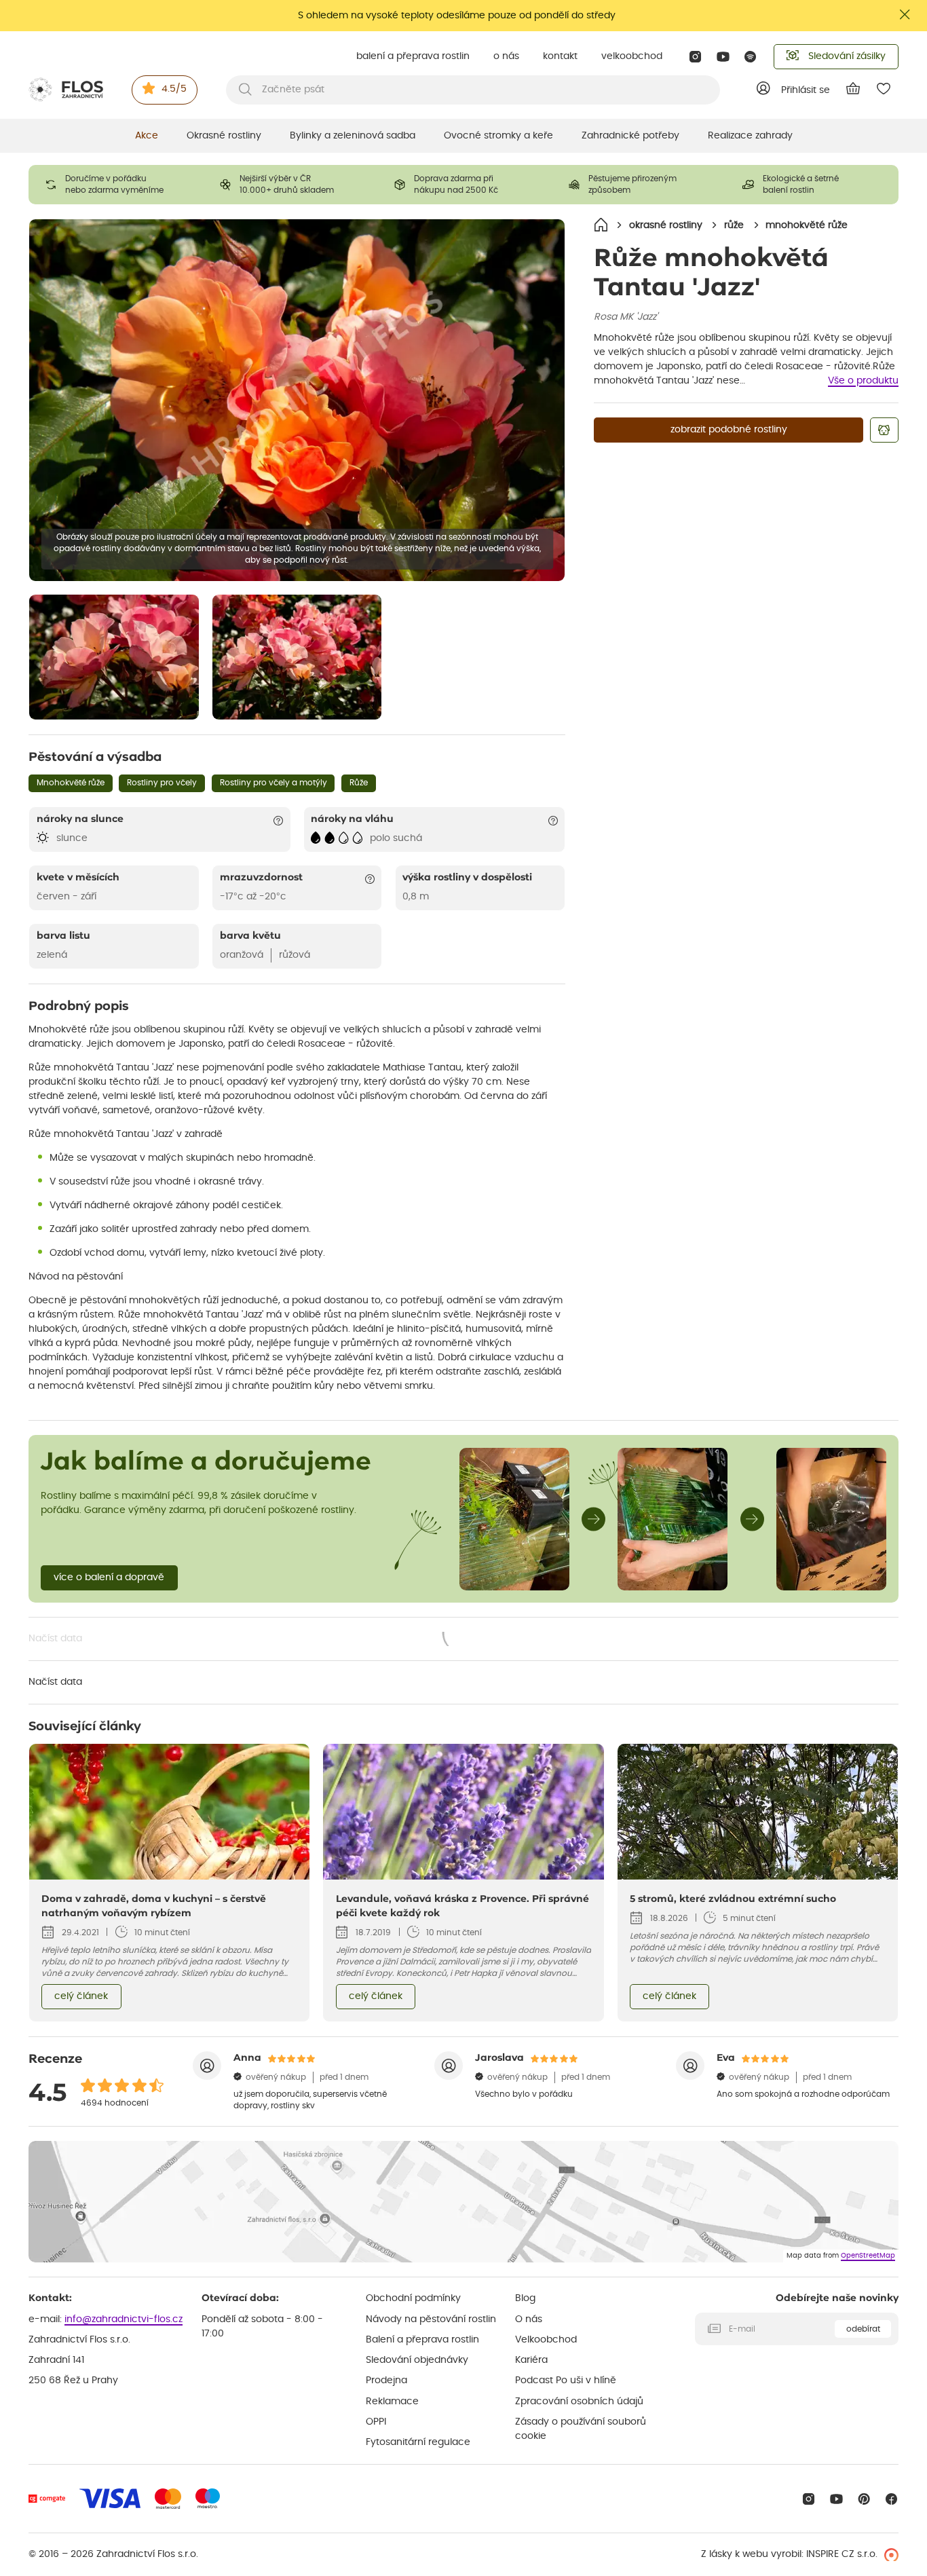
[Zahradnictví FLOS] (66, 90)
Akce (147, 136)
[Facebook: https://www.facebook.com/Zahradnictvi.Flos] (891, 2499)
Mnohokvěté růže (71, 783)
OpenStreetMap (868, 2256)
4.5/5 (174, 89)
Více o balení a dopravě (109, 1578)
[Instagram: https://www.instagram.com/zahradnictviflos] (695, 57)
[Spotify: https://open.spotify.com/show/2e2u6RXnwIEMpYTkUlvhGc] (751, 57)
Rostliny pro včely (162, 783)
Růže (359, 783)
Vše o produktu (863, 381)
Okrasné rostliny (224, 136)
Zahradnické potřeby (630, 136)
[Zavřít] (905, 15)
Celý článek (81, 1996)
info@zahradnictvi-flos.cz (124, 2319)
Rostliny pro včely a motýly (273, 783)
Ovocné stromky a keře (498, 136)
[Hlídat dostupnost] (884, 430)
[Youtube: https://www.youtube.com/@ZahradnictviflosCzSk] (723, 57)
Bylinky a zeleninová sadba (353, 136)
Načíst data (258, 1640)
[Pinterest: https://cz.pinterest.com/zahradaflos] (864, 2499)
